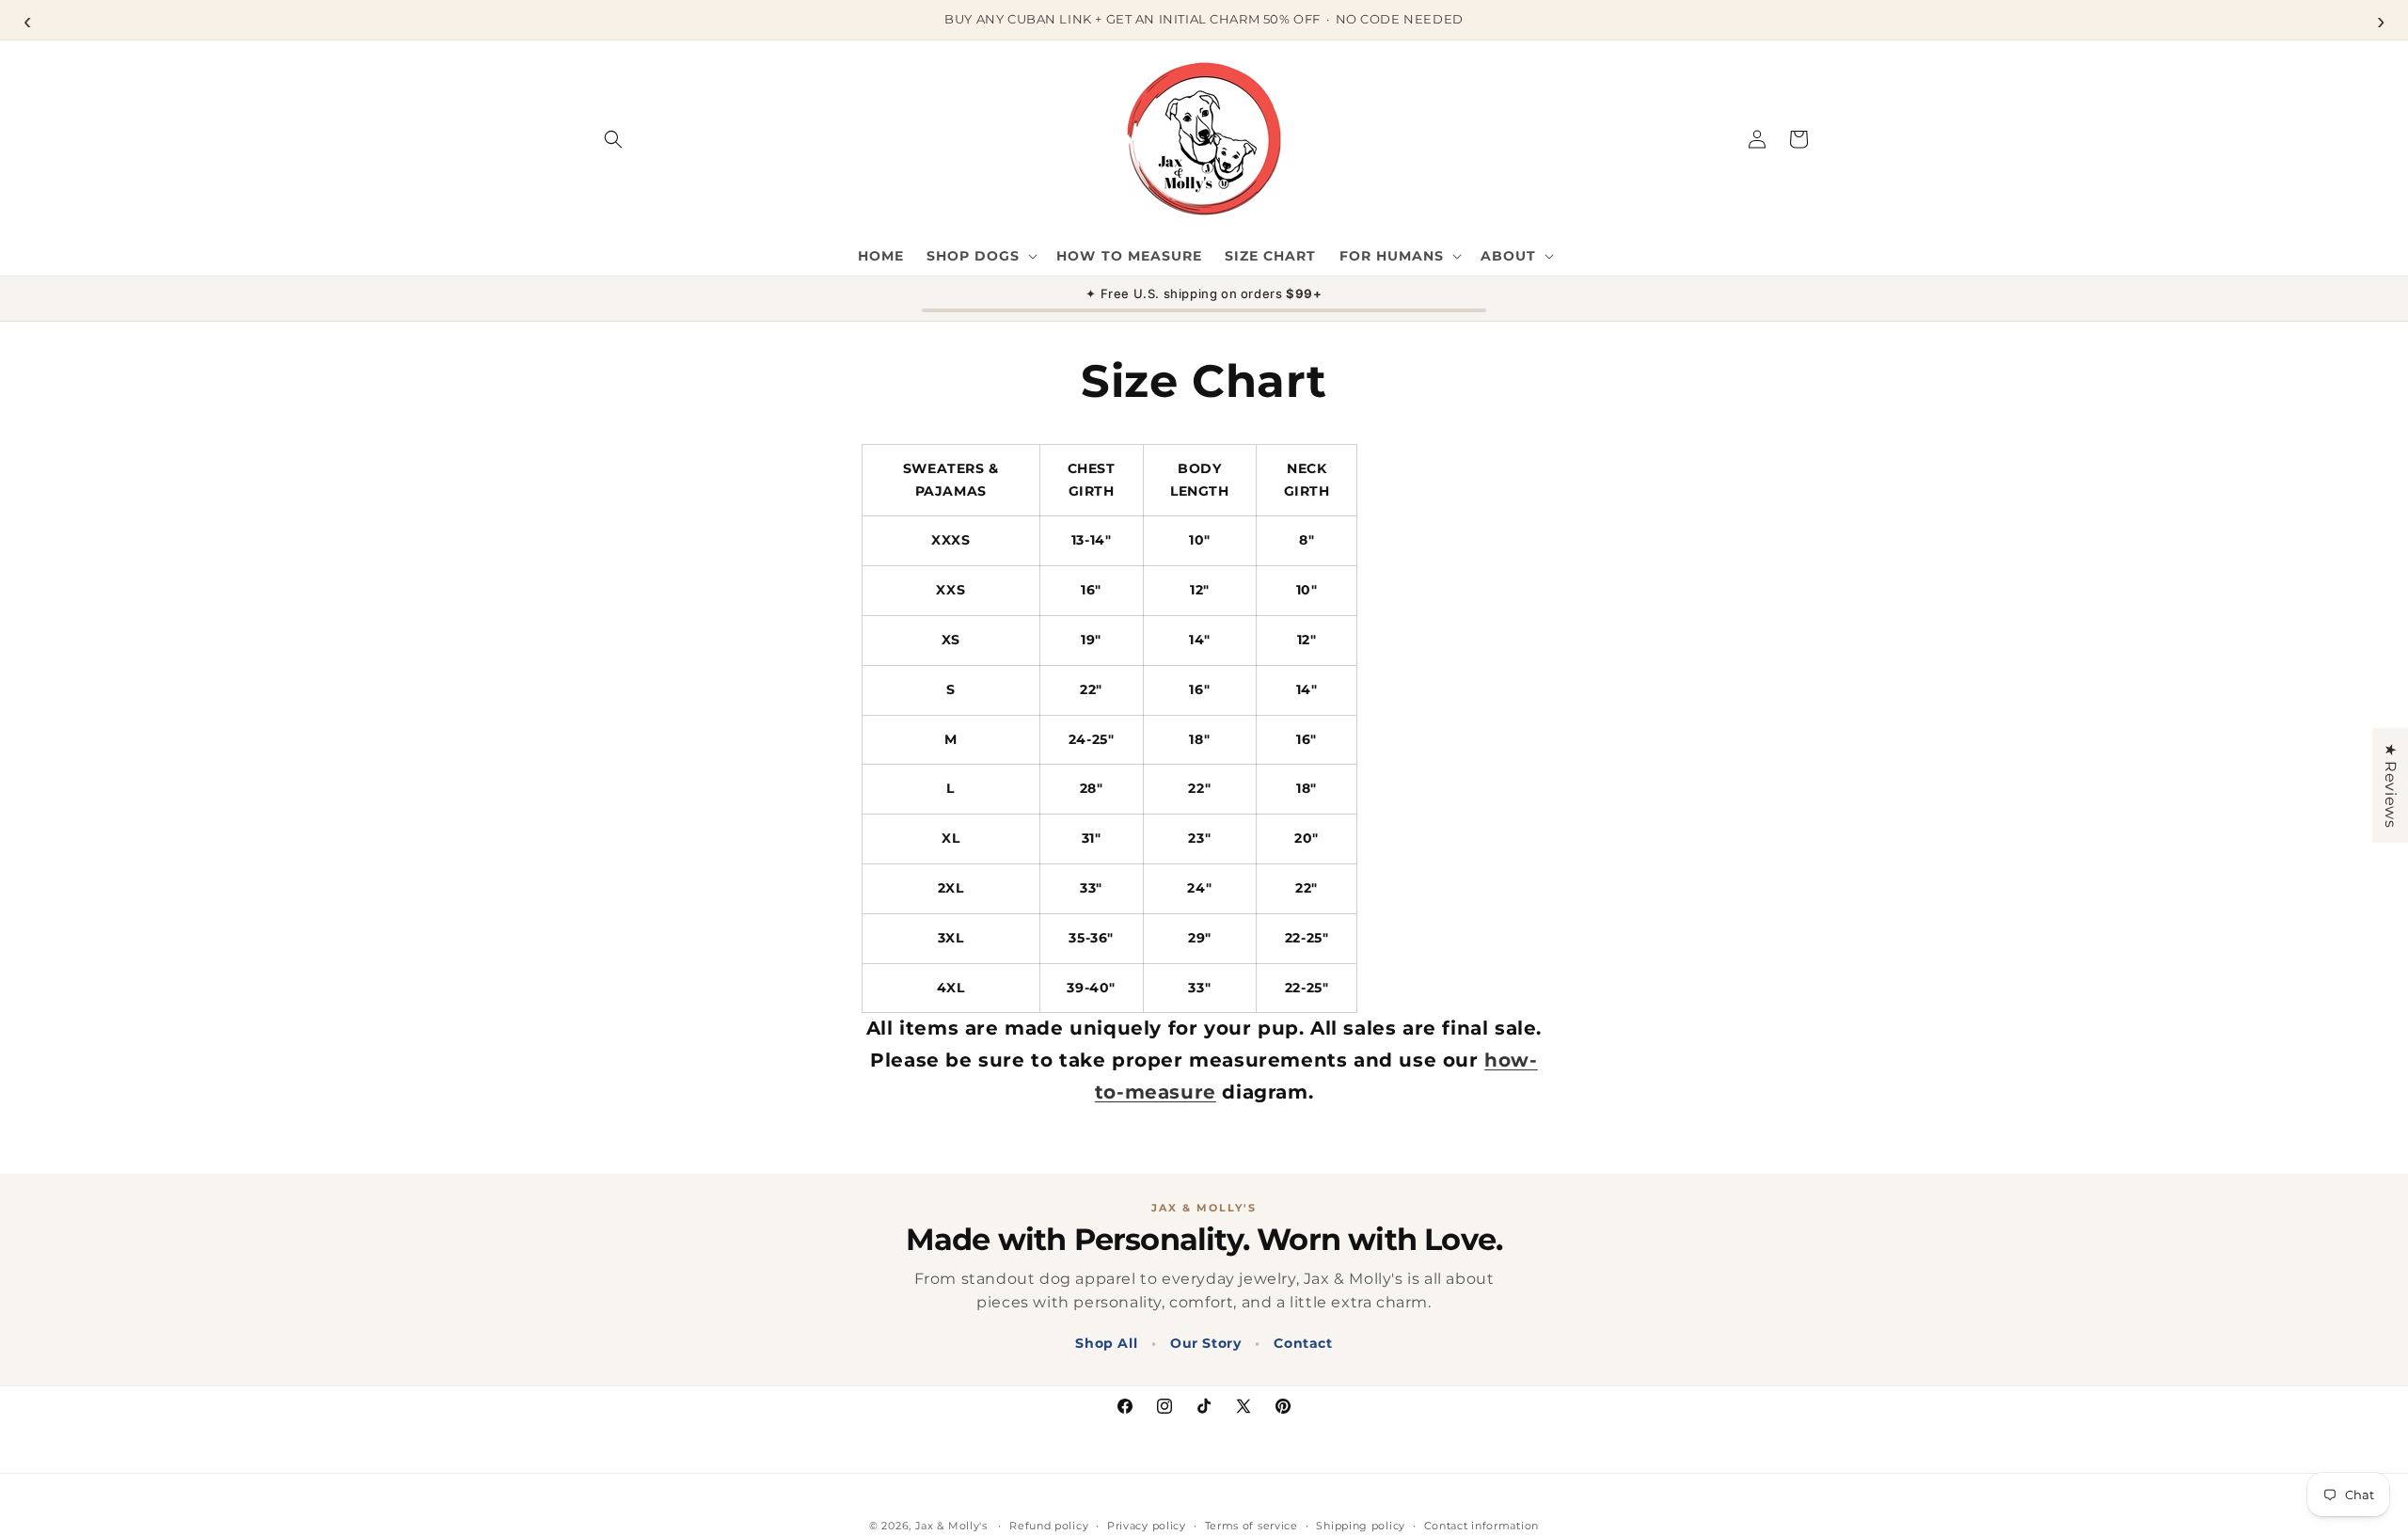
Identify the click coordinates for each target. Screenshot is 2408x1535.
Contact (1303, 1343)
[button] (613, 139)
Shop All (1106, 1343)
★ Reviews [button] (2391, 785)
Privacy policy (1147, 1526)
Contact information (1481, 1526)
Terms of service (1252, 1526)
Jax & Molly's (951, 1526)
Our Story (1205, 1343)
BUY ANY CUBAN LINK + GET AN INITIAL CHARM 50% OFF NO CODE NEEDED (1204, 19)
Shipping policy (1361, 1526)
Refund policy (1049, 1526)
